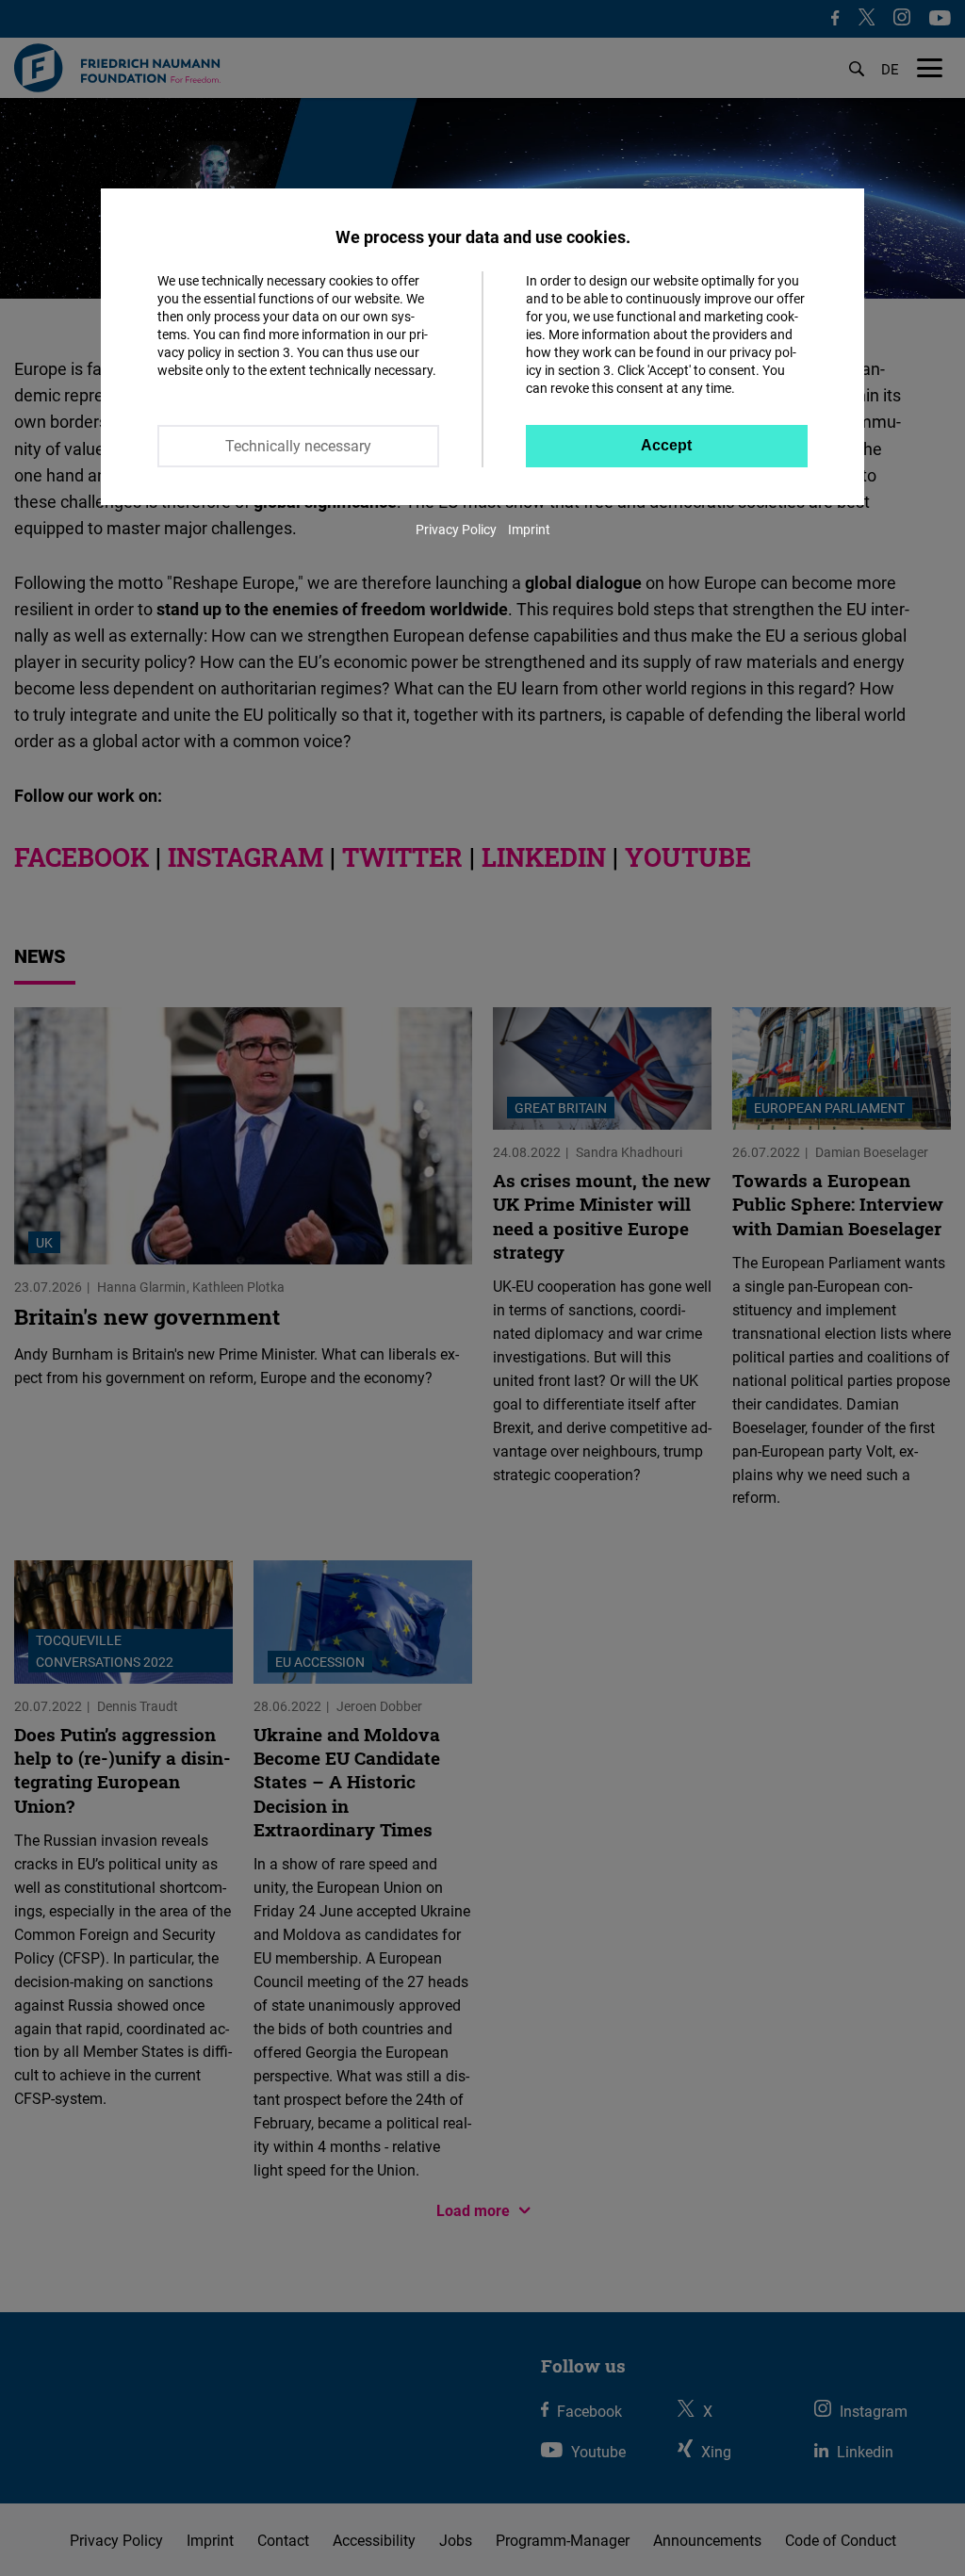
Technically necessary (298, 446)
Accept (666, 445)
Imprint (529, 529)
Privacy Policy (456, 529)
